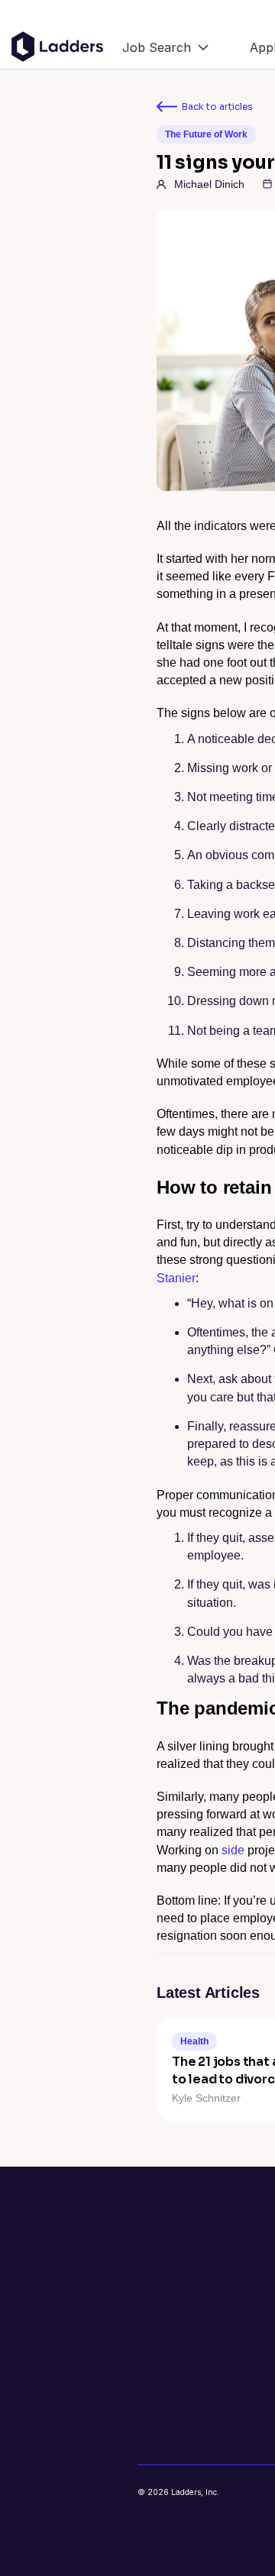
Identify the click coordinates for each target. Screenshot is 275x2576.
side (233, 1850)
